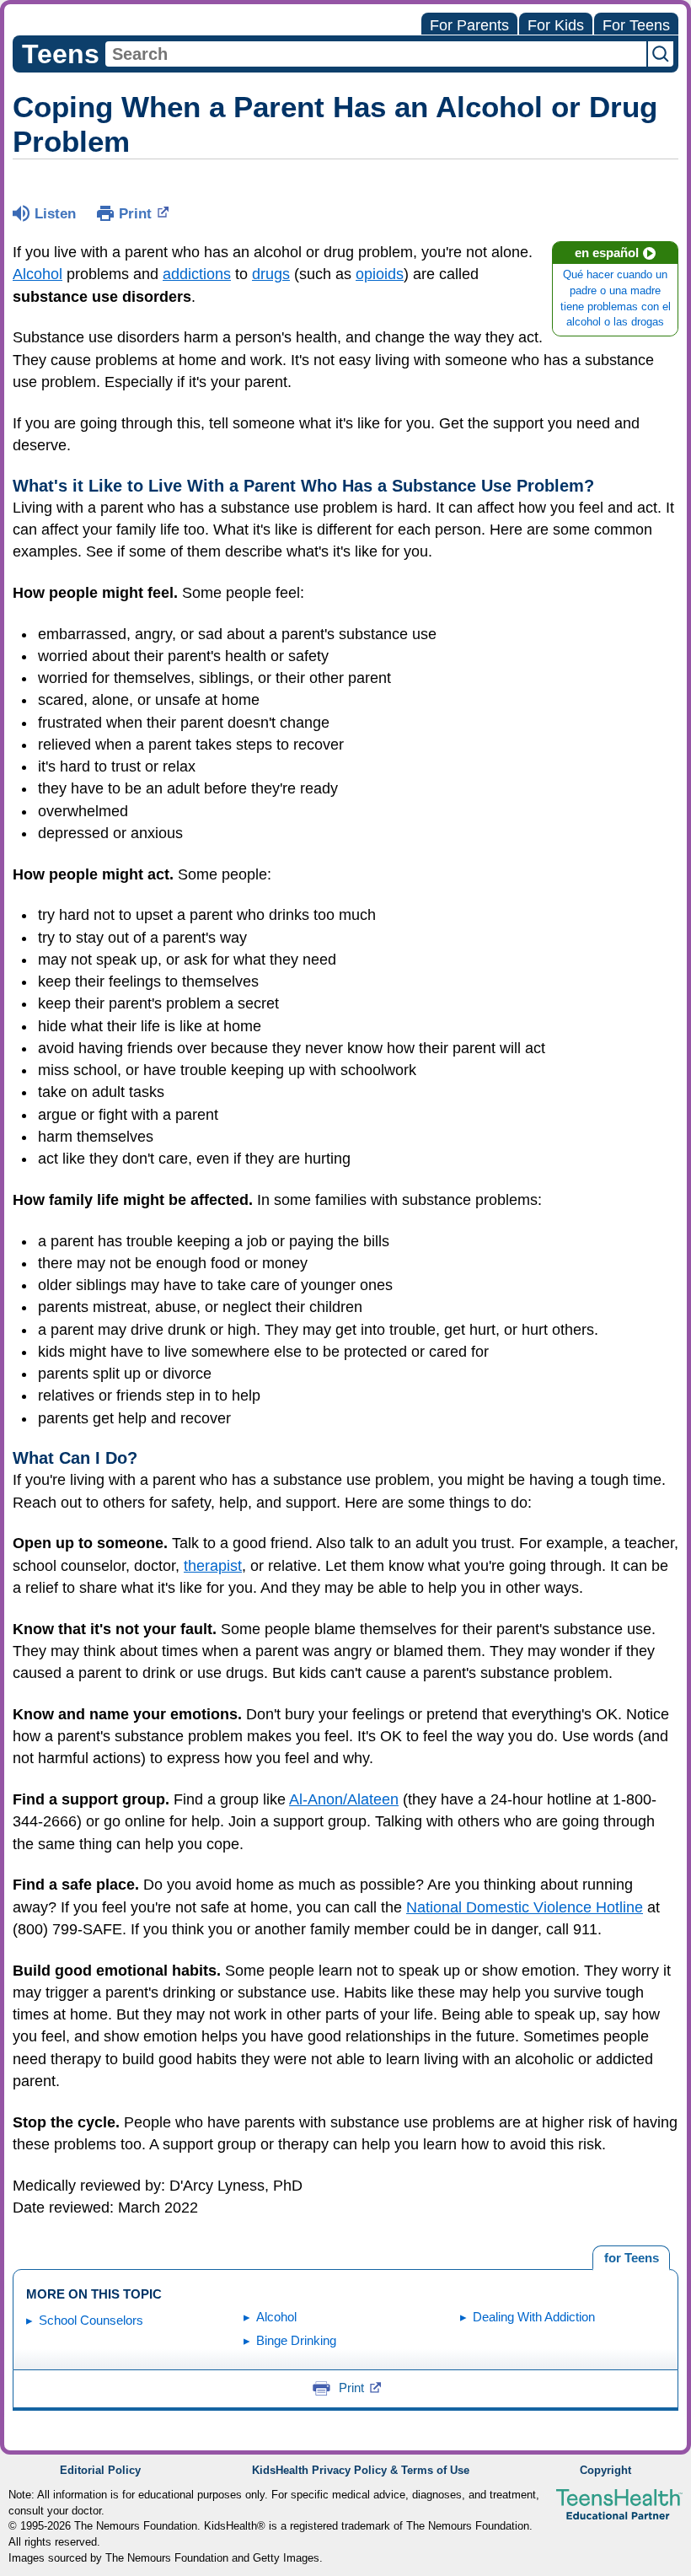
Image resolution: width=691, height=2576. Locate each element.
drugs (271, 274)
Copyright (605, 2471)
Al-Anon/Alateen (344, 1799)
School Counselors (91, 2320)
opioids (380, 274)
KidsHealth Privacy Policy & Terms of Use (361, 2471)
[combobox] (376, 54)
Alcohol (37, 274)
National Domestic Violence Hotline (525, 1907)
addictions (197, 274)
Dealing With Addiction (534, 2317)
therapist (213, 1566)
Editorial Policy (100, 2471)
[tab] (631, 2258)
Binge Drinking (296, 2340)
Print (135, 214)
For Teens (636, 25)
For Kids (556, 25)
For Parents (469, 25)
